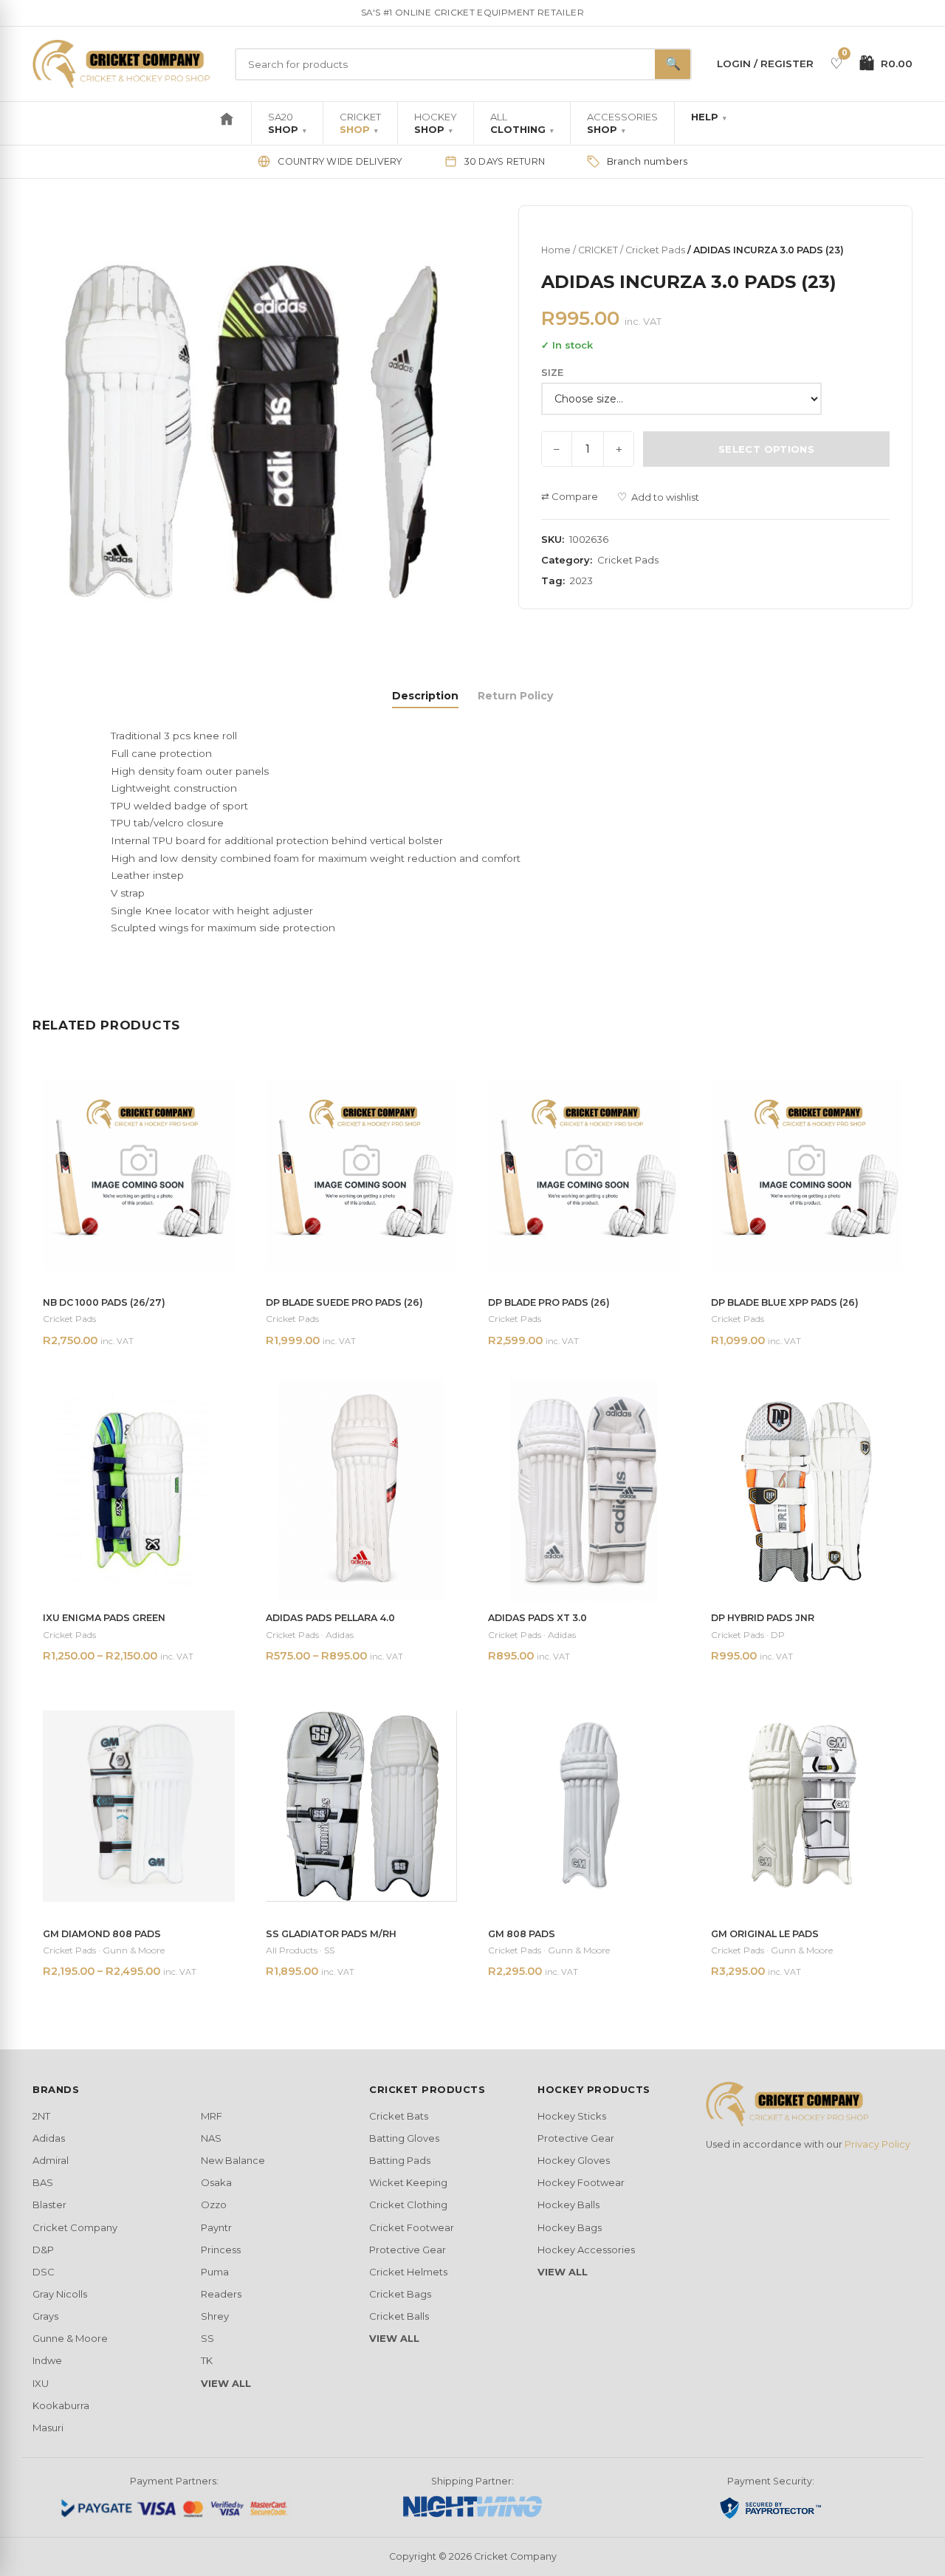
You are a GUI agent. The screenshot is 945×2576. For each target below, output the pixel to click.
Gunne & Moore (70, 2338)
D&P (43, 2250)
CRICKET (598, 250)
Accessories (622, 123)
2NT (41, 2116)
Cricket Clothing (408, 2205)
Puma (215, 2272)
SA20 (287, 123)
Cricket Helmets (408, 2272)
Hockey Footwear (581, 2182)
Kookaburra (61, 2405)
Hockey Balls (568, 2205)
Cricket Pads (655, 250)
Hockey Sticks (572, 2116)
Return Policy (515, 696)
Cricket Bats (399, 2116)
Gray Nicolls (60, 2294)
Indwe (47, 2360)
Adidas (49, 2138)
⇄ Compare (570, 496)
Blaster (49, 2205)
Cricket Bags (400, 2294)
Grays (45, 2316)
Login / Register (765, 64)
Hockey (436, 123)
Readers (221, 2294)
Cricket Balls (399, 2316)
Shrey (215, 2316)
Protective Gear (408, 2250)
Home (556, 250)
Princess (221, 2250)
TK (207, 2360)
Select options (766, 449)
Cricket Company (75, 2227)
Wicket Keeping (408, 2182)
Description (425, 696)
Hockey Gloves (574, 2160)
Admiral (51, 2160)
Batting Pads (400, 2160)
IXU (41, 2383)
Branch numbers (647, 161)
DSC (44, 2272)
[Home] (227, 123)
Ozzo (214, 2205)
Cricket (360, 123)
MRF (212, 2116)
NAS (211, 2138)
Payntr (216, 2227)
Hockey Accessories (586, 2250)
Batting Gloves (404, 2138)
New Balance (233, 2160)
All (522, 123)
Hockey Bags (570, 2227)
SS (207, 2338)
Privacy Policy (877, 2144)
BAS (43, 2182)
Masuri (48, 2428)
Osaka (216, 2182)
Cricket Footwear (412, 2227)
